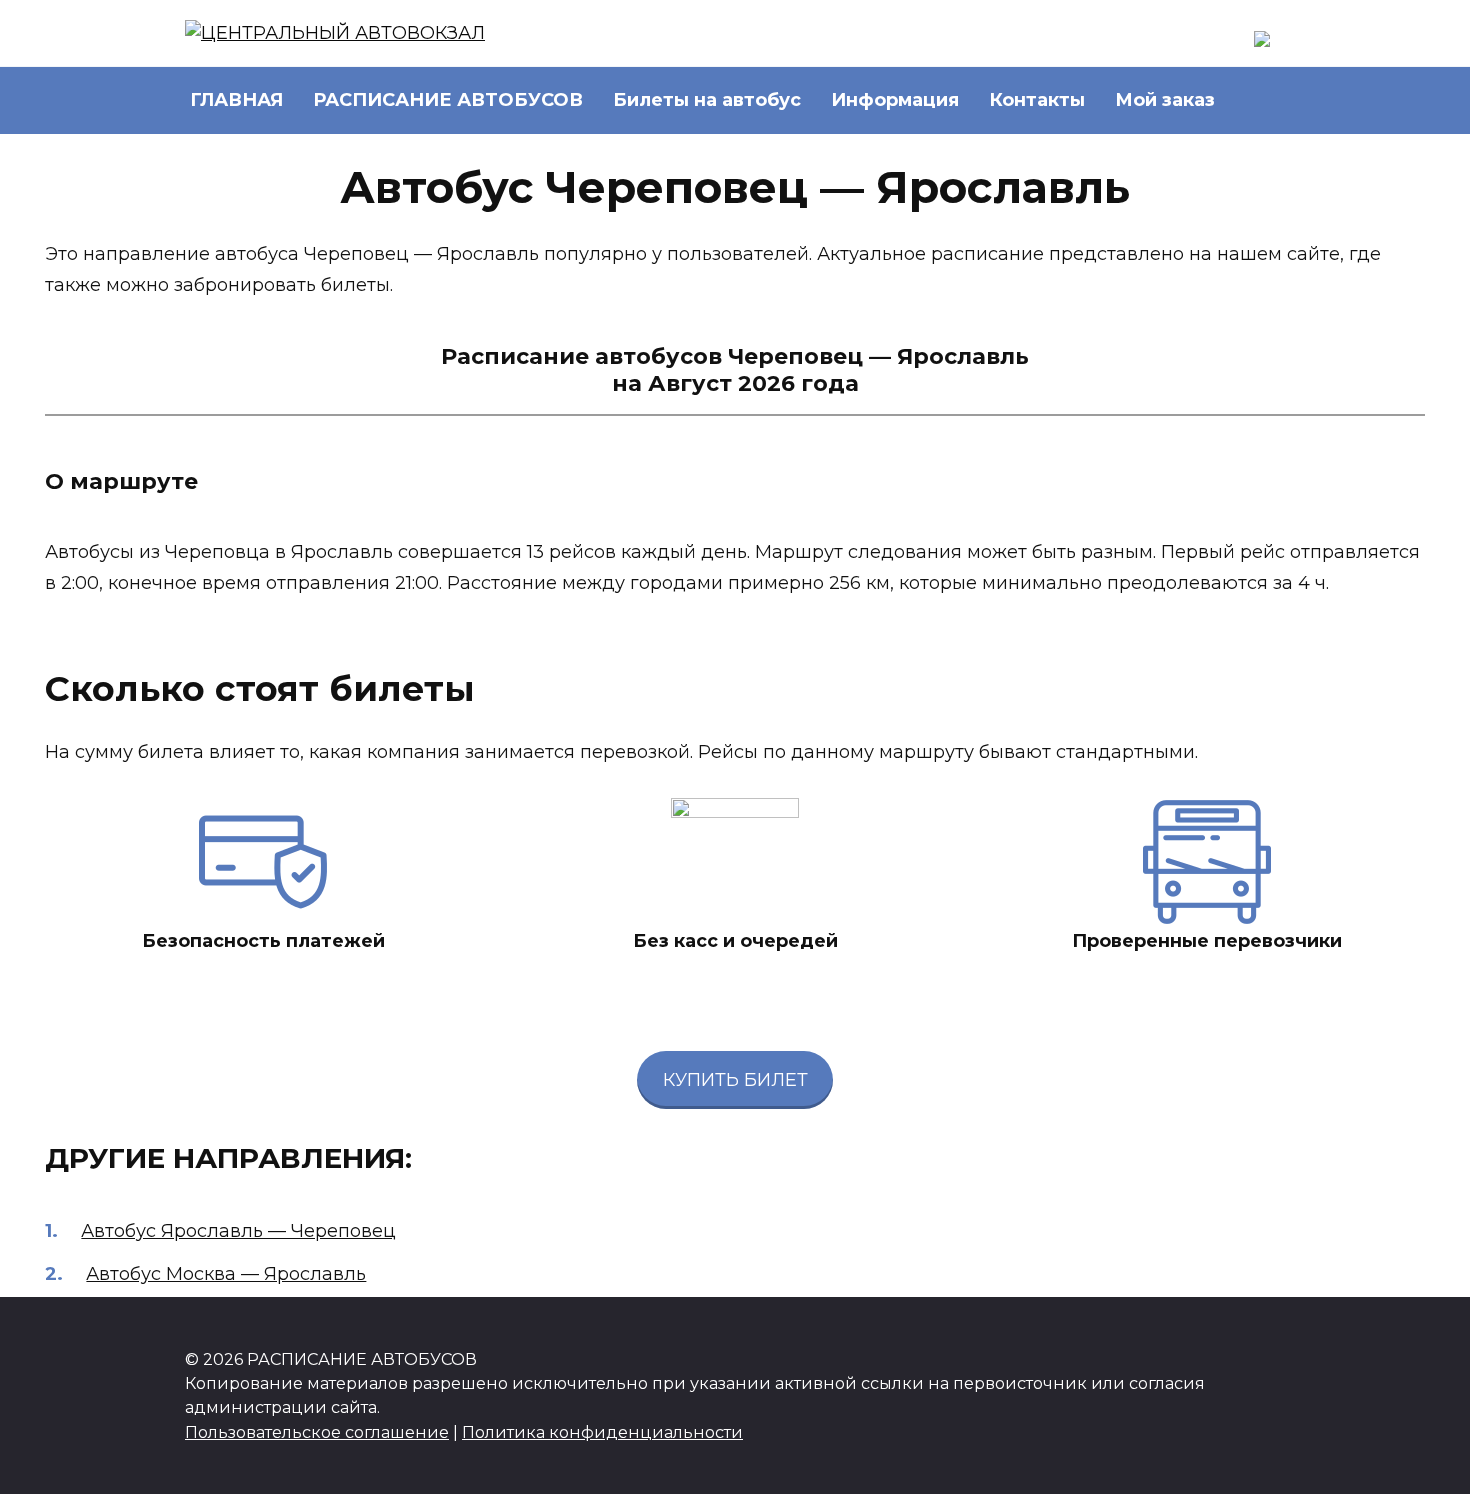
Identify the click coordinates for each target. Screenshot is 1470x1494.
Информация (895, 100)
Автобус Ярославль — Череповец (238, 1231)
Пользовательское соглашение (317, 1432)
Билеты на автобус (707, 100)
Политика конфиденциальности (602, 1432)
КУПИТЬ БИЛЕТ (735, 1080)
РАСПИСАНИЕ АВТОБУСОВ (448, 100)
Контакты (1037, 100)
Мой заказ (1165, 100)
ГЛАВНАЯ (236, 100)
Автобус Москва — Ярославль (226, 1274)
